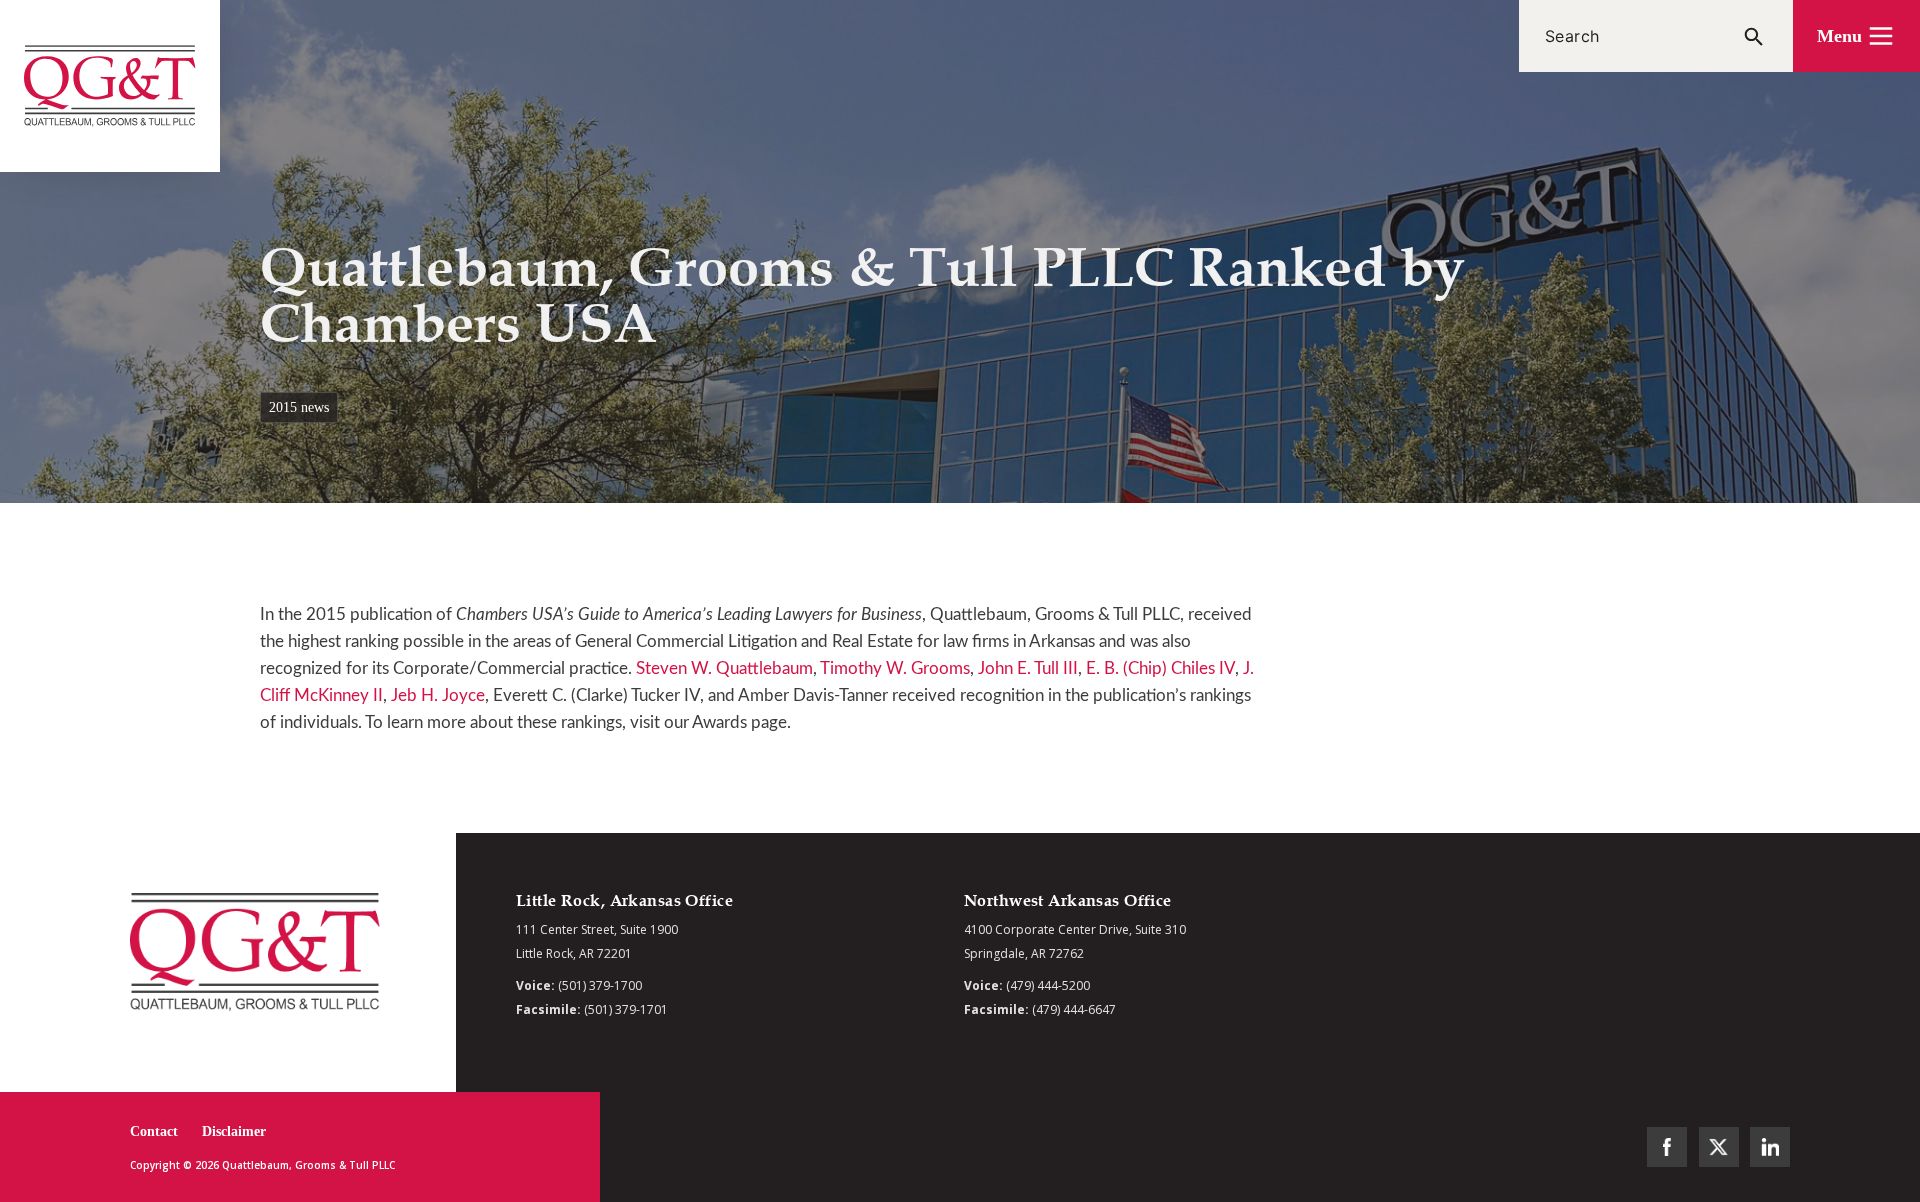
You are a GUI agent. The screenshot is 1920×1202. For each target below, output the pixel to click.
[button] (1856, 36)
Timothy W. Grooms (895, 668)
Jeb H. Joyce (438, 695)
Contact (154, 1131)
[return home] (110, 86)
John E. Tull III (1028, 668)
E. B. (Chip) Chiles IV (1160, 668)
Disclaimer (234, 1131)
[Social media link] (1667, 1147)
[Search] (1754, 36)
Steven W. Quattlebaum (724, 668)
